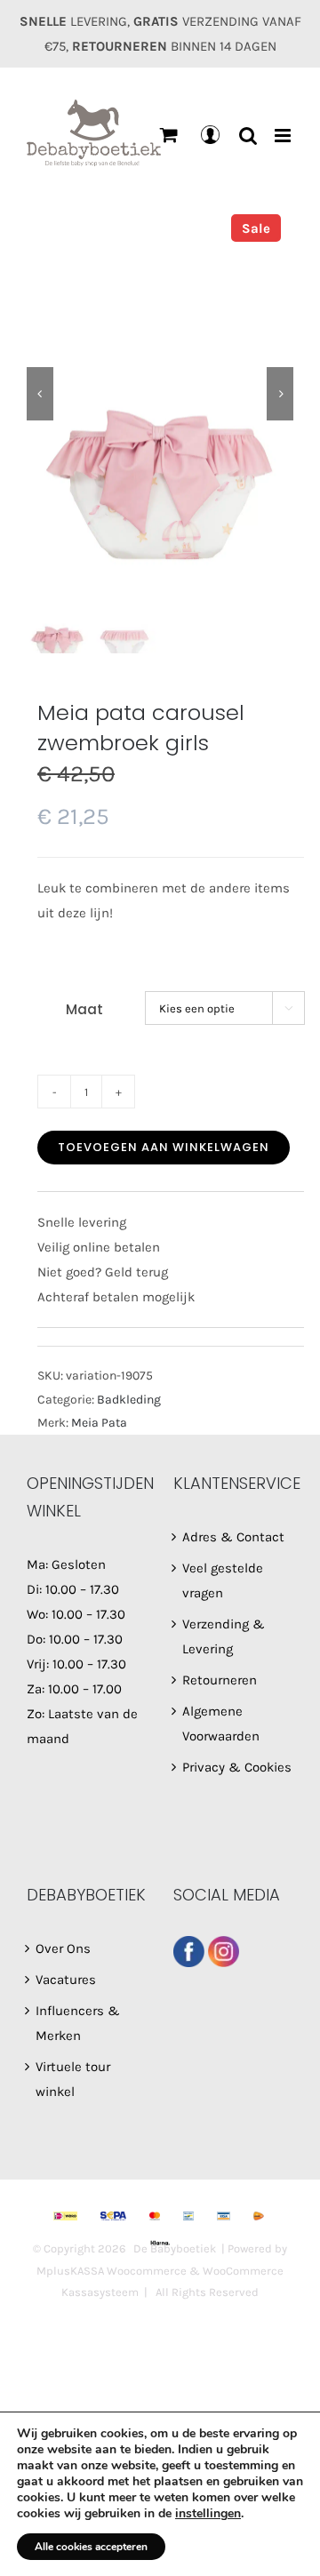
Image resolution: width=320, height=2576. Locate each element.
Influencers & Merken (78, 2023)
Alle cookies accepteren (91, 2547)
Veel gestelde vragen (223, 1580)
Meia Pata (99, 1423)
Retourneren (220, 1680)
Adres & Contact (233, 1537)
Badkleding (129, 1400)
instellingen (208, 2514)
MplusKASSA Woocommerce (112, 2271)
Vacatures (66, 1980)
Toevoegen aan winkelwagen (164, 1147)
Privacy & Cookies (237, 1767)
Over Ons (63, 1948)
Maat (84, 1009)
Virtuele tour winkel (73, 2079)
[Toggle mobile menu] (284, 136)
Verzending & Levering (224, 1636)
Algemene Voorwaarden (221, 1724)
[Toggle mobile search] (248, 136)
